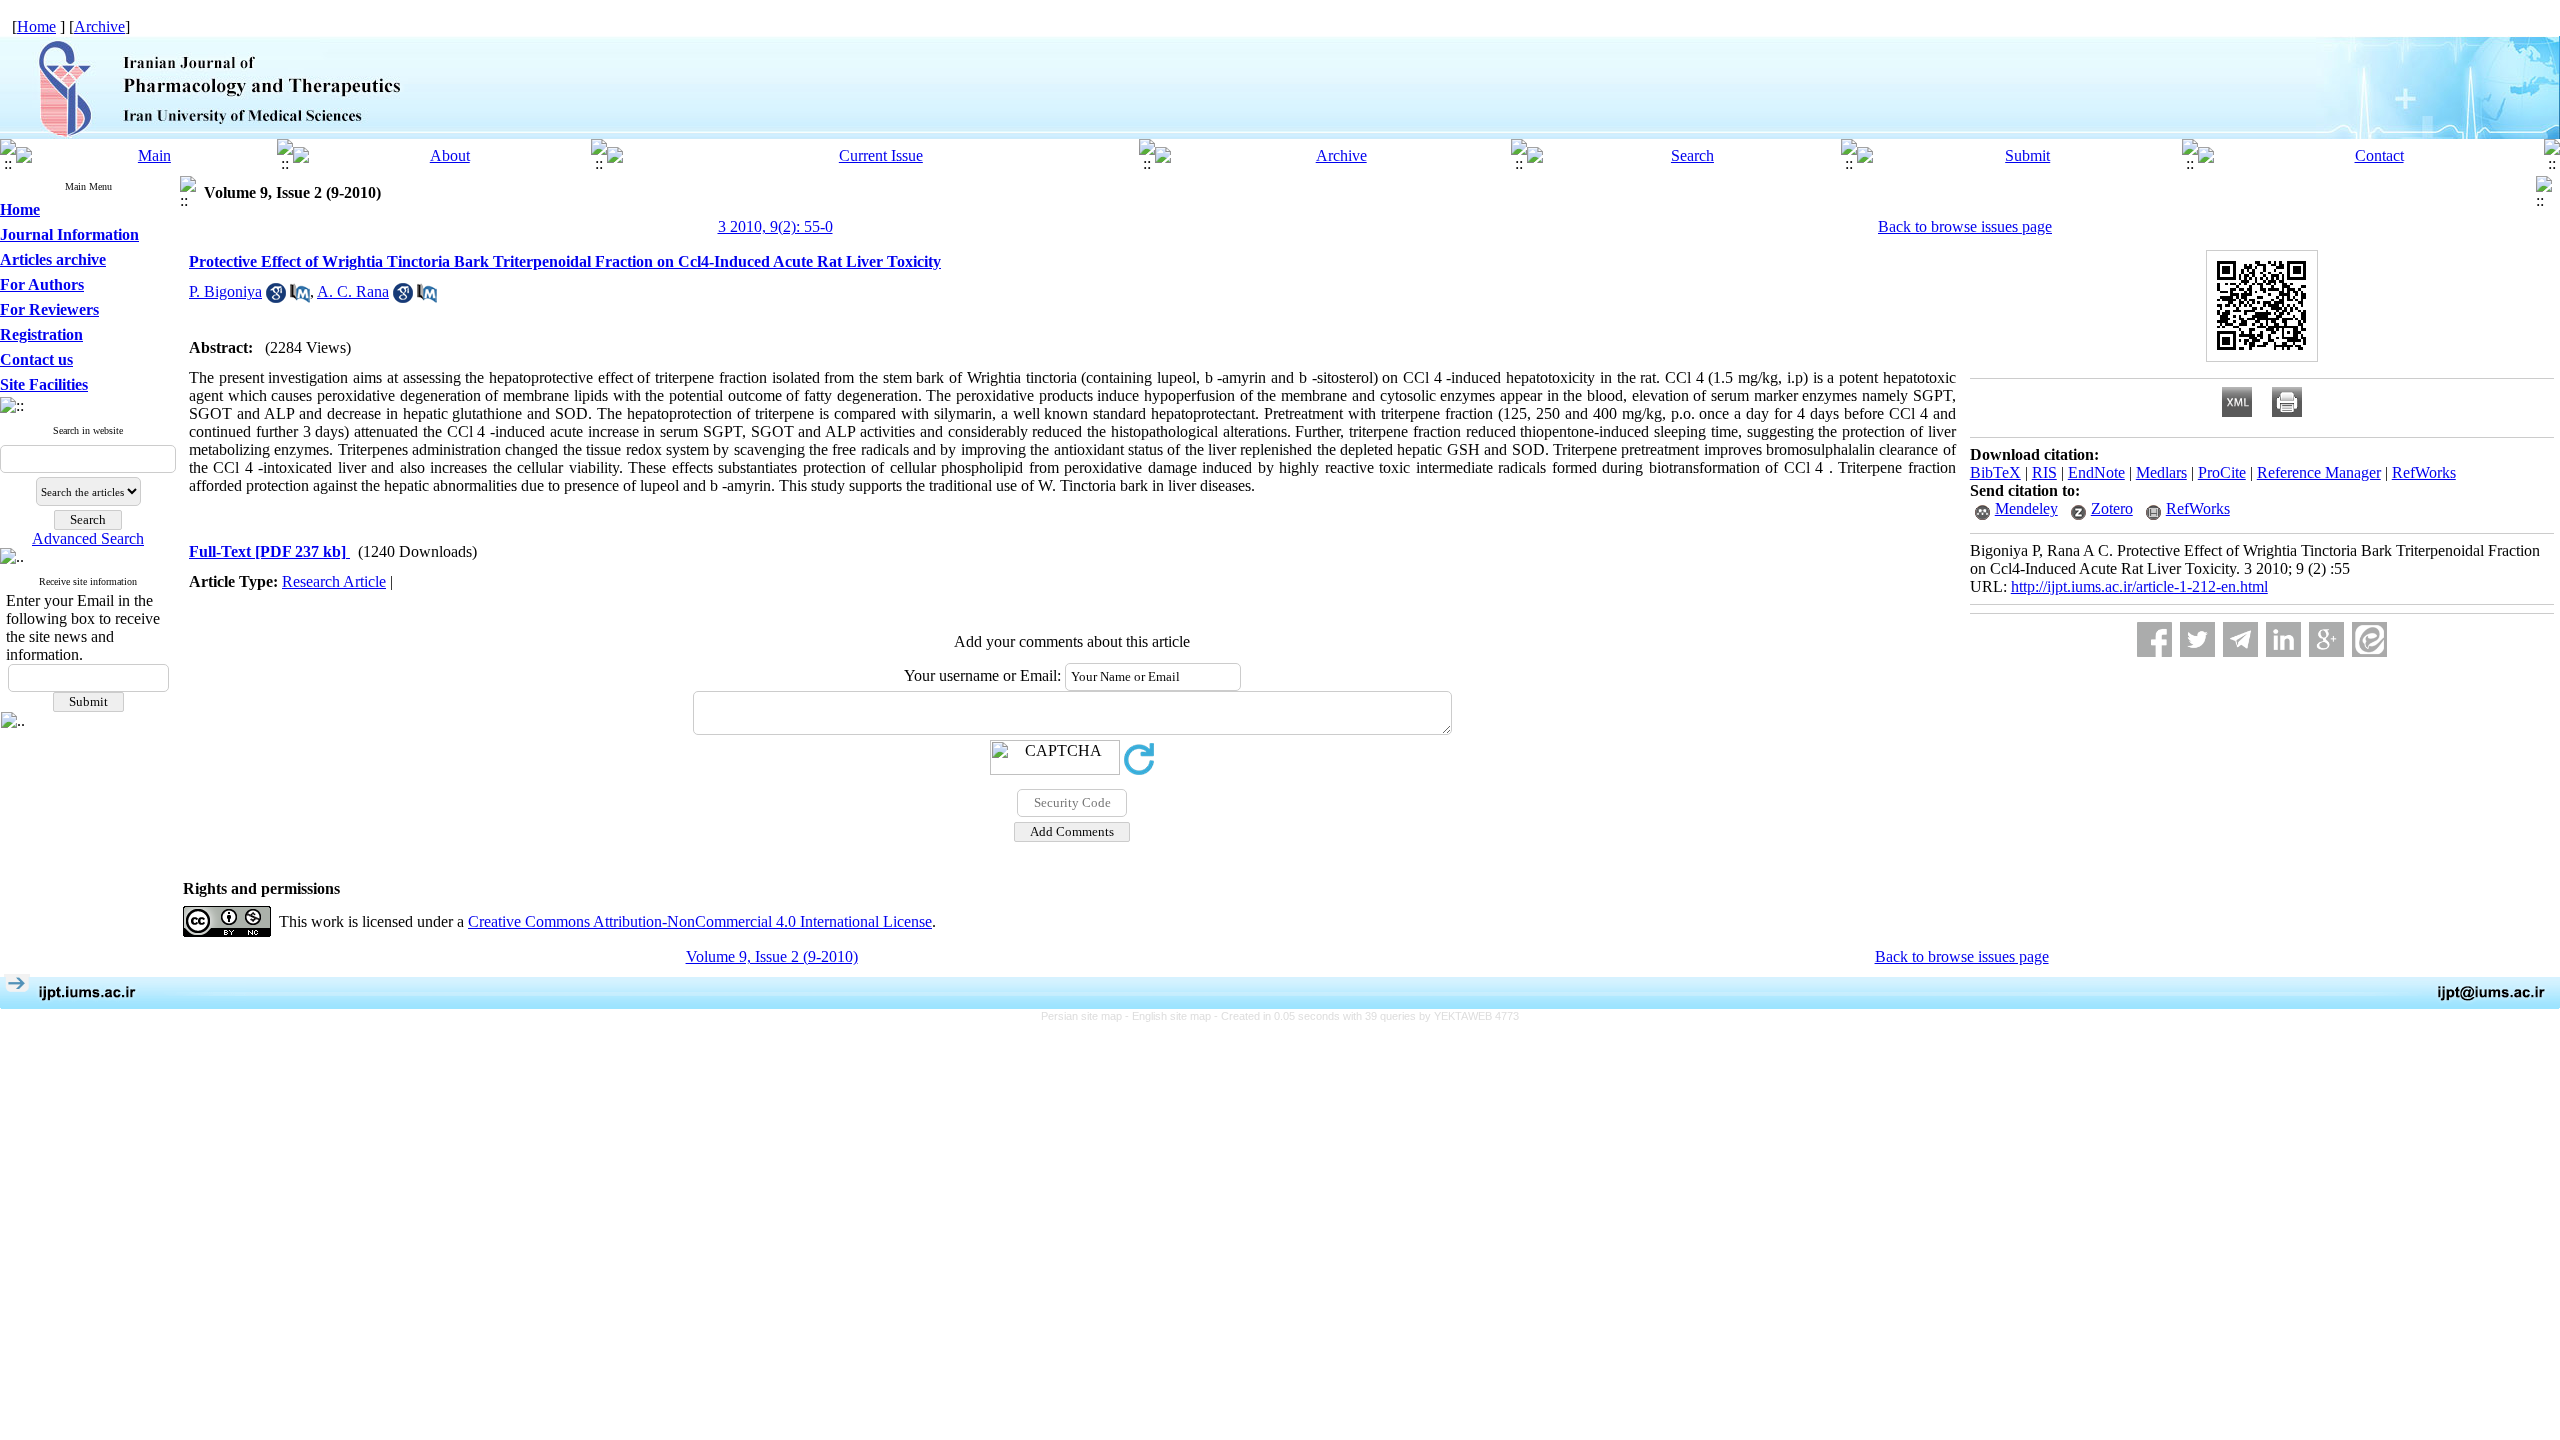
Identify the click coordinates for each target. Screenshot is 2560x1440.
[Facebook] (2154, 639)
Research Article (334, 581)
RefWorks (2424, 472)
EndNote (2096, 472)
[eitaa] (2369, 639)
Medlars (2161, 472)
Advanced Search (88, 538)
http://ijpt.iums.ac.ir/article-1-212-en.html (2139, 586)
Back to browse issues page (1965, 226)
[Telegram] (2240, 639)
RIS (2044, 472)
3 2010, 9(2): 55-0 (775, 226)
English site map (1173, 1016)
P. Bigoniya (225, 291)
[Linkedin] (2283, 639)
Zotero (2112, 508)
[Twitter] (2197, 639)
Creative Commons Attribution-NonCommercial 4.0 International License (700, 921)
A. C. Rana (353, 291)
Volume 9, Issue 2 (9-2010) (772, 956)
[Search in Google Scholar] (276, 297)
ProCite (2222, 472)
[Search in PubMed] (300, 297)
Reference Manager (2319, 472)
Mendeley (2026, 508)
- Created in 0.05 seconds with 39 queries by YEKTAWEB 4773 (1366, 1016)
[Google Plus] (2326, 639)
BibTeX (1995, 472)
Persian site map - (1086, 1016)
